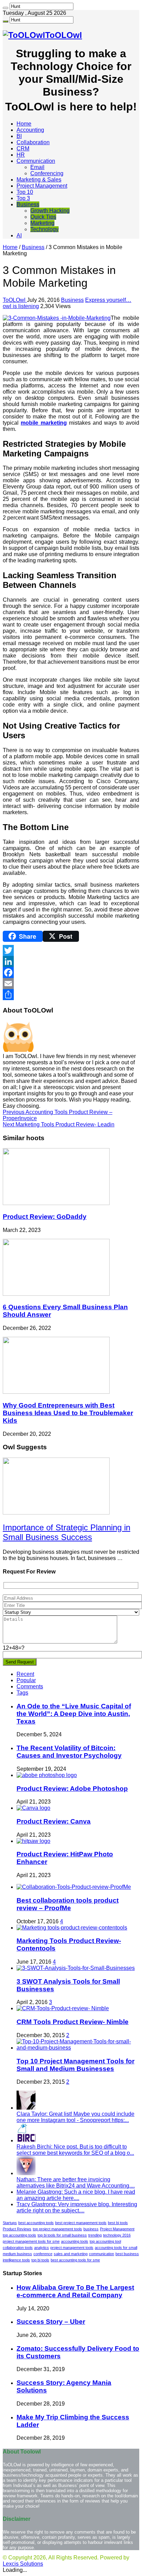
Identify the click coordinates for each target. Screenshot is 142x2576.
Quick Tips (43, 217)
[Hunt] (6, 8)
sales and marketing (71, 2254)
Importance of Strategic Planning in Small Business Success (67, 1532)
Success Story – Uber (51, 2322)
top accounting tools (19, 2235)
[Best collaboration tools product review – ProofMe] (74, 1887)
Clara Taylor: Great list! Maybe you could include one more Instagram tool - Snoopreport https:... (75, 2117)
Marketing (42, 223)
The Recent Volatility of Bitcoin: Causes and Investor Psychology (69, 1752)
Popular (26, 1680)
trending (95, 2235)
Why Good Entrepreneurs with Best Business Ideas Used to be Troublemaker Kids (68, 1413)
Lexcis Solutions (23, 2564)
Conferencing (47, 173)
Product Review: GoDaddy (45, 1217)
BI (19, 136)
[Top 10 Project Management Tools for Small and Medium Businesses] (78, 2048)
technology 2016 (117, 2235)
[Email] (71, 984)
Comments (30, 1686)
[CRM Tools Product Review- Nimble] (63, 2008)
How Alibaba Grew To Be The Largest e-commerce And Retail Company (75, 2291)
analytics (42, 2248)
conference (43, 2254)
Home (24, 124)
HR (21, 155)
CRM (23, 149)
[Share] (71, 995)
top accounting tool (105, 2241)
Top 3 (23, 198)
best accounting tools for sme (75, 2260)
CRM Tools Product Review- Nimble (73, 2022)
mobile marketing (44, 423)
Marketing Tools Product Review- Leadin (59, 1124)
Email (37, 167)
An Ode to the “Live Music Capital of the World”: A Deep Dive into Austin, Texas (74, 1714)
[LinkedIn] (71, 961)
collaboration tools (18, 2248)
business (91, 2229)
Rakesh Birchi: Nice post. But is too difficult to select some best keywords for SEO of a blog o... (75, 2150)
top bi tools (40, 2260)
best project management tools (81, 2223)
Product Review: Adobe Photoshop (72, 1789)
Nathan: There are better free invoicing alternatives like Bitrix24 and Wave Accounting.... (76, 2183)
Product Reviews (17, 2229)
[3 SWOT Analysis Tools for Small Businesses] (76, 1968)
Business (28, 204)
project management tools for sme (31, 2241)
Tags (22, 1693)
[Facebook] (71, 973)
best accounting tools (36, 2223)
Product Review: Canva (54, 1821)
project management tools (72, 2248)
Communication (36, 161)
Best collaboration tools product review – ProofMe (68, 1904)
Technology (44, 229)
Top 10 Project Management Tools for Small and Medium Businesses (75, 2065)
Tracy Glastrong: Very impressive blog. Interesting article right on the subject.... (77, 2207)
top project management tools (57, 2229)
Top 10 (25, 192)
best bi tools (118, 2223)
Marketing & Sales (39, 180)
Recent (25, 1674)
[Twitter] (71, 950)
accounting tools (75, 2241)
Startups (10, 2223)
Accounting (30, 130)
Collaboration (33, 142)
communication (102, 2254)
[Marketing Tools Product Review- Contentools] (72, 1928)
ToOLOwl (15, 300)
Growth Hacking (50, 211)
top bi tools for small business (62, 2235)
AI (19, 235)
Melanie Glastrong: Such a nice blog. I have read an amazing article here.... (76, 2195)
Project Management (42, 186)
